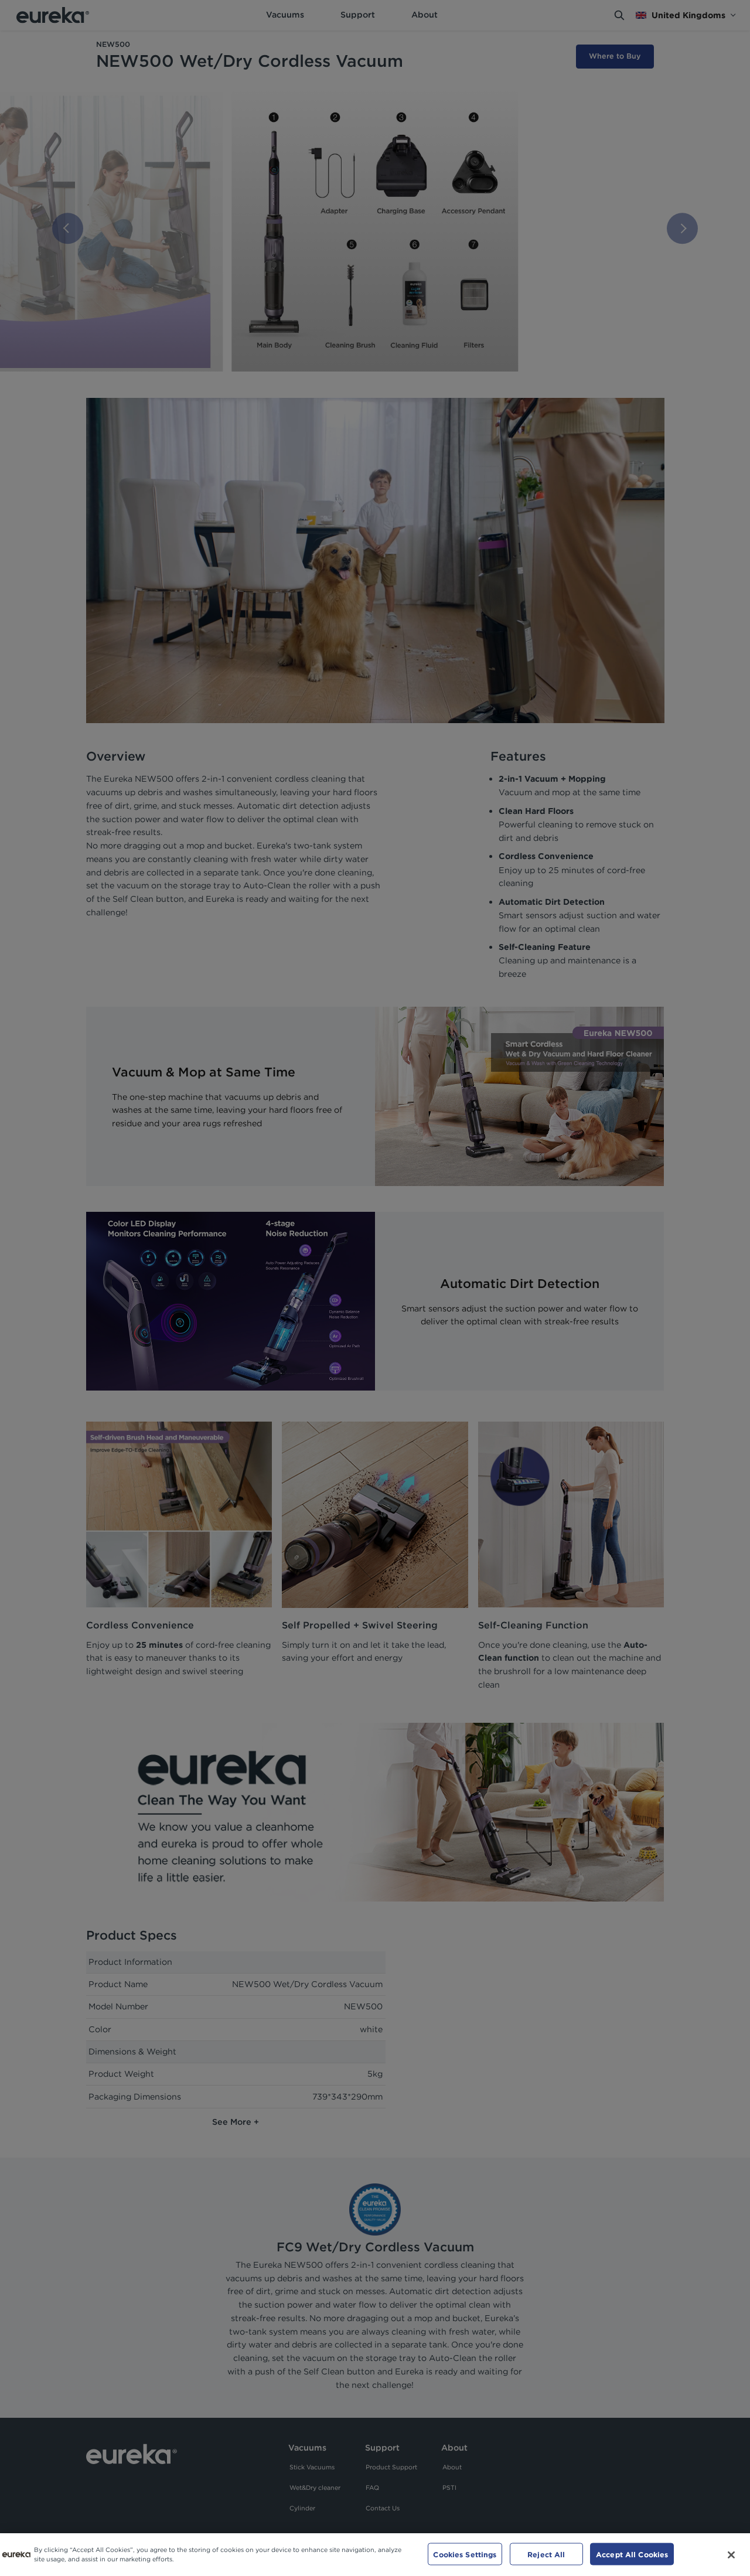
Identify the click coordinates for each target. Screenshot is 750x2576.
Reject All (546, 2554)
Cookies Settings (465, 2554)
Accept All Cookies (632, 2554)
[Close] (731, 2555)
